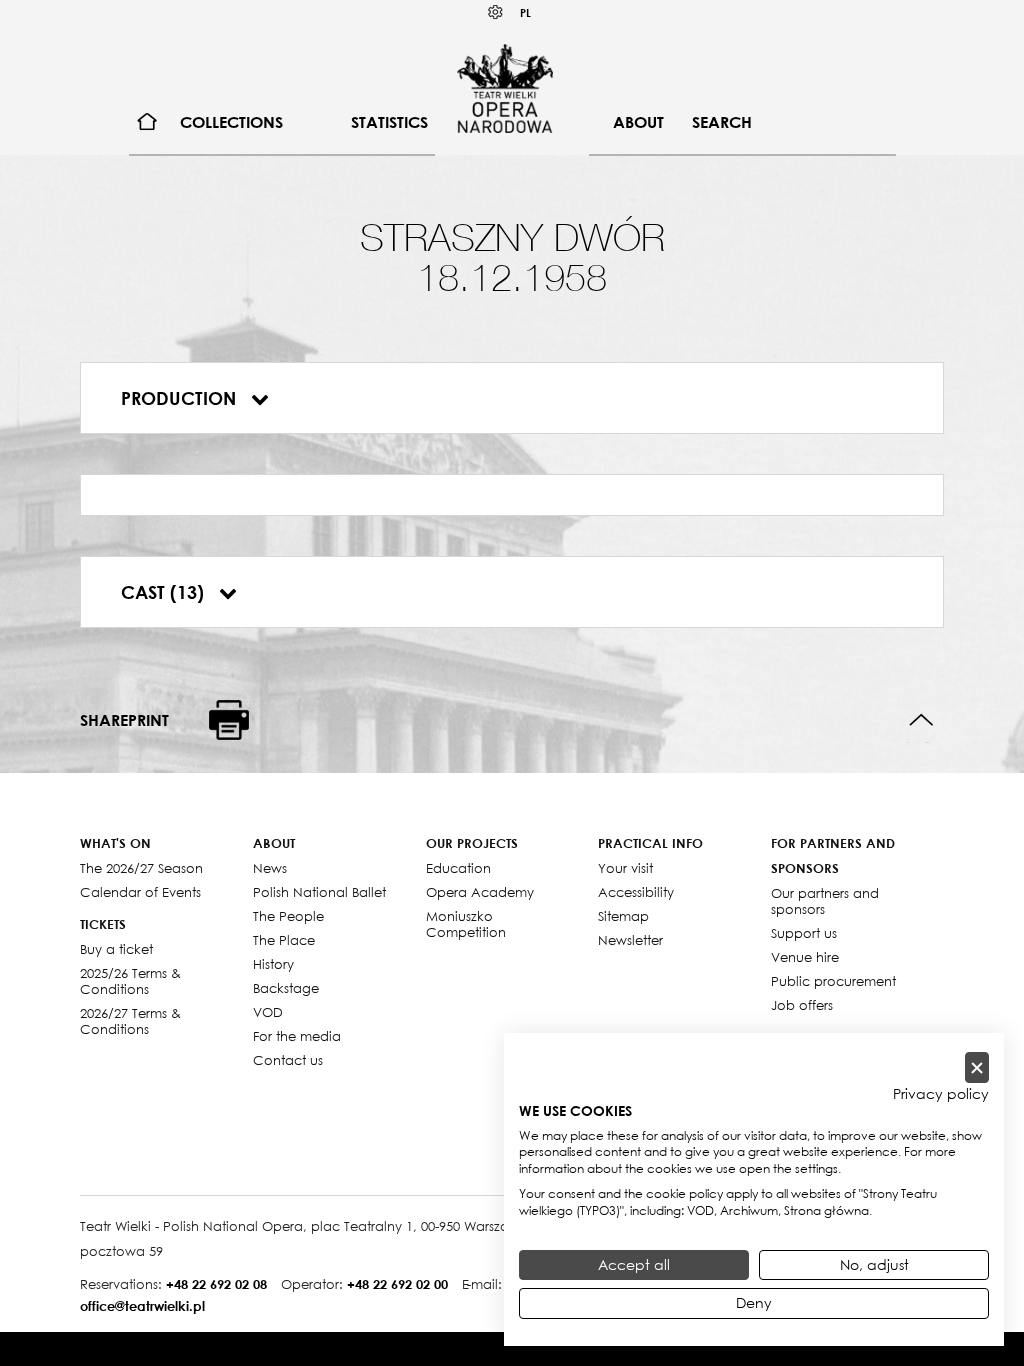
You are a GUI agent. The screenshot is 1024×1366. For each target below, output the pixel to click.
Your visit (625, 868)
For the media (297, 1036)
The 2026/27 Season (141, 868)
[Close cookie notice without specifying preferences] (977, 1067)
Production (181, 398)
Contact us (288, 1060)
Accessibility (636, 892)
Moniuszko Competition (466, 924)
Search (722, 122)
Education (458, 868)
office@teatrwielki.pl (142, 1306)
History (273, 964)
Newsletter (630, 940)
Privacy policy (941, 1094)
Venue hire (805, 957)
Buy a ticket (116, 949)
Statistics (389, 122)
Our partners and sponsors (825, 901)
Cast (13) (165, 592)
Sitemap (623, 916)
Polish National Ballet (319, 892)
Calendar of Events (140, 892)
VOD (268, 1012)
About (638, 122)
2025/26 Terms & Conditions (130, 981)
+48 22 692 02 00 (397, 1284)
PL (525, 12)
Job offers (802, 1005)
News (270, 868)
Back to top (921, 720)
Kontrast (496, 12)
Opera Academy (480, 892)
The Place (284, 940)
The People (288, 916)
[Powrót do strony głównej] (505, 88)
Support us (804, 933)
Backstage (286, 988)
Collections (231, 122)
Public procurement (833, 981)
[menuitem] (147, 122)
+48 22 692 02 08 (216, 1284)
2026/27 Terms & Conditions (130, 1021)
